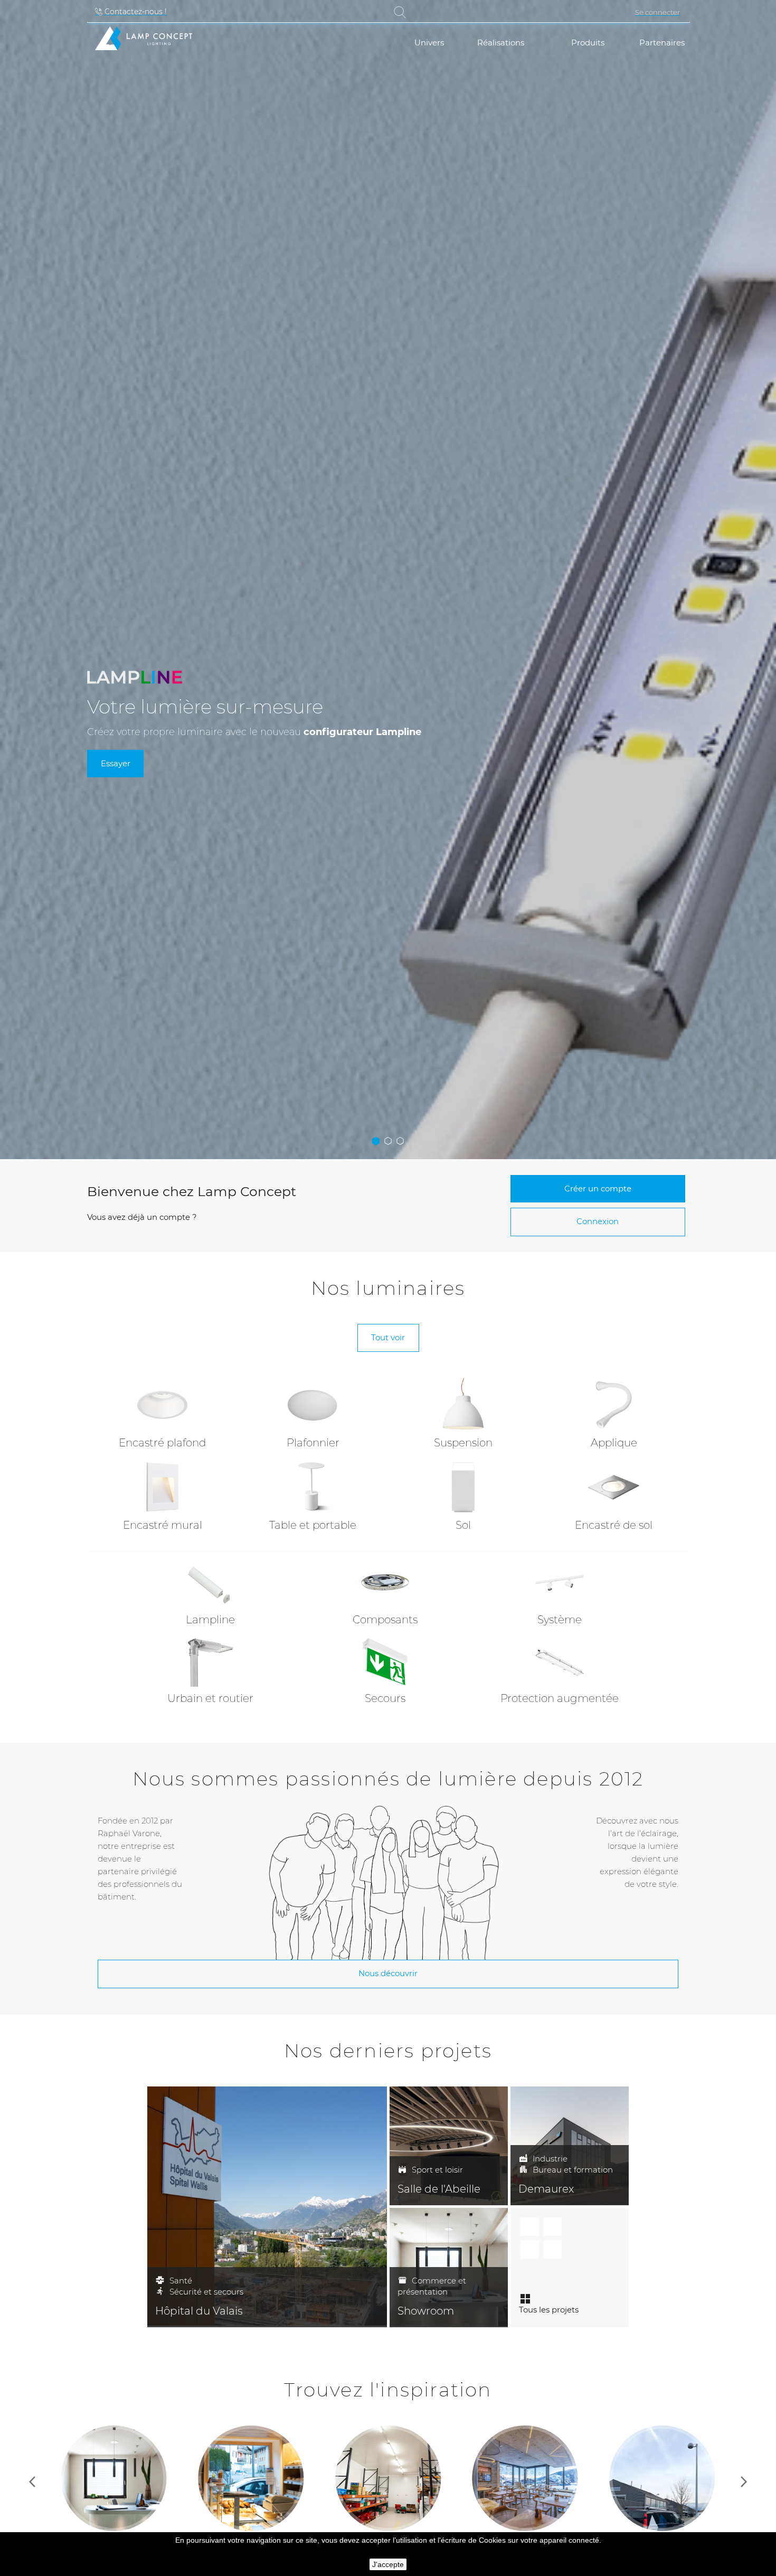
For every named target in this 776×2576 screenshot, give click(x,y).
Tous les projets (549, 2310)
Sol (463, 1525)
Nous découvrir (388, 1973)
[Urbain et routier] (210, 1662)
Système (560, 1620)
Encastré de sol (614, 1525)
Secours (385, 1698)
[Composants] (385, 1583)
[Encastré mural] (163, 1486)
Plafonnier (313, 1443)
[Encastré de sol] (614, 1486)
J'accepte (388, 2564)
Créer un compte (598, 1188)
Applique (614, 1443)
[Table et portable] (313, 1486)
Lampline (210, 1620)
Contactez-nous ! (135, 12)
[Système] (560, 1583)
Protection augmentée (560, 1698)
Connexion (598, 1221)
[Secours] (385, 1662)
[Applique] (614, 1404)
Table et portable (313, 1525)
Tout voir (388, 1337)
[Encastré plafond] (163, 1404)
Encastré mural (163, 1525)
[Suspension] (463, 1404)
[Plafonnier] (313, 1404)
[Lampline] (210, 1583)
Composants (385, 1620)
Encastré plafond (162, 1443)
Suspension (463, 1443)
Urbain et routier (210, 1698)
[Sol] (463, 1486)
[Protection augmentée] (560, 1662)
